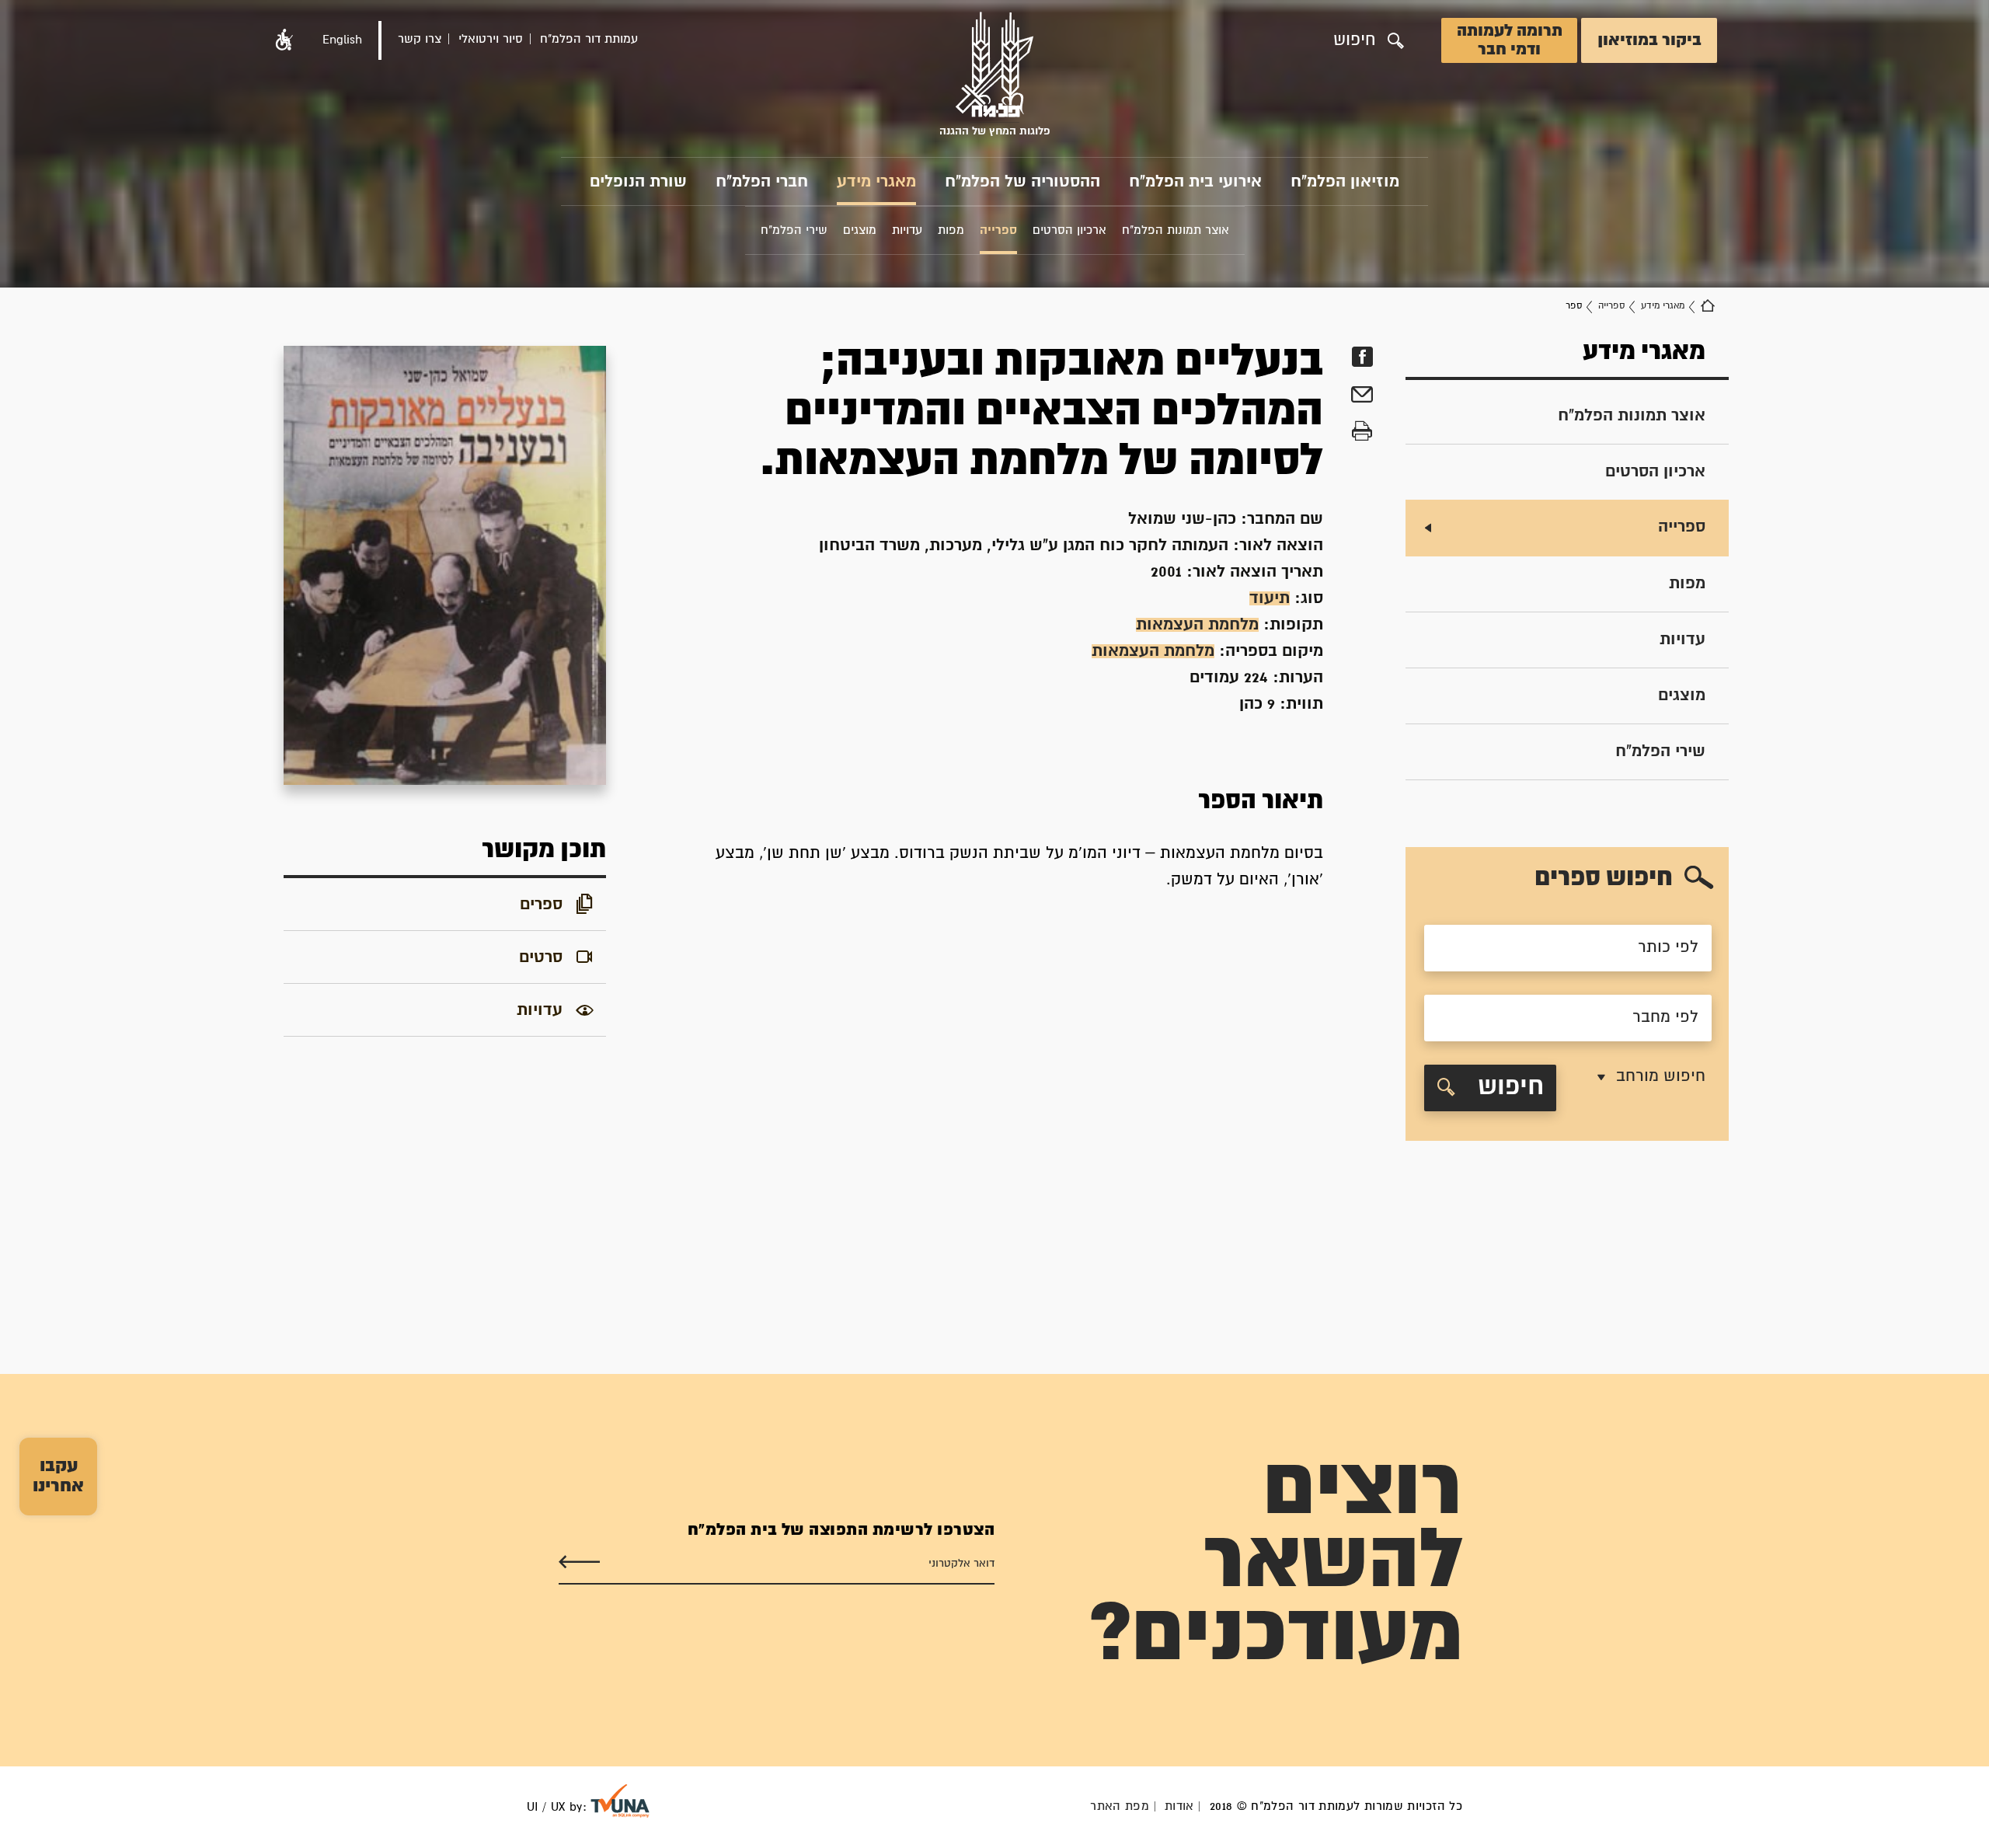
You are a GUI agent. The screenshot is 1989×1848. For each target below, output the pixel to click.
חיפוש (1507, 1088)
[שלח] (579, 1562)
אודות (1179, 1806)
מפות (1687, 584)
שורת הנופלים (638, 182)
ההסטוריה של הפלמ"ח (1022, 182)
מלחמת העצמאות (1197, 625)
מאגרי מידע (876, 182)
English (342, 40)
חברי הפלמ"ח (762, 182)
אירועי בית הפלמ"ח (1195, 182)
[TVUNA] (620, 1801)
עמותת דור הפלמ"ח (589, 39)
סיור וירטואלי (491, 39)
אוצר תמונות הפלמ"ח (1632, 416)
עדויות (1682, 640)
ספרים (541, 905)
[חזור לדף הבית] (1708, 306)
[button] (284, 40)
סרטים (541, 957)
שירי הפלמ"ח (1660, 751)
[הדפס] (1362, 432)
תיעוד (1270, 598)
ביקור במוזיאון (1649, 40)
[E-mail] (1362, 397)
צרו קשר (420, 39)
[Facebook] (1362, 357)
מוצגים (1682, 696)
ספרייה (1611, 306)
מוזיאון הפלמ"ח (1345, 182)
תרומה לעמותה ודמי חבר (1510, 40)
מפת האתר (1120, 1806)
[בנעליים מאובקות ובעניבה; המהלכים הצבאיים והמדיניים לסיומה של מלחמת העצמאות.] (445, 565)
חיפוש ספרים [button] (1604, 879)
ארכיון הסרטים (1655, 472)
